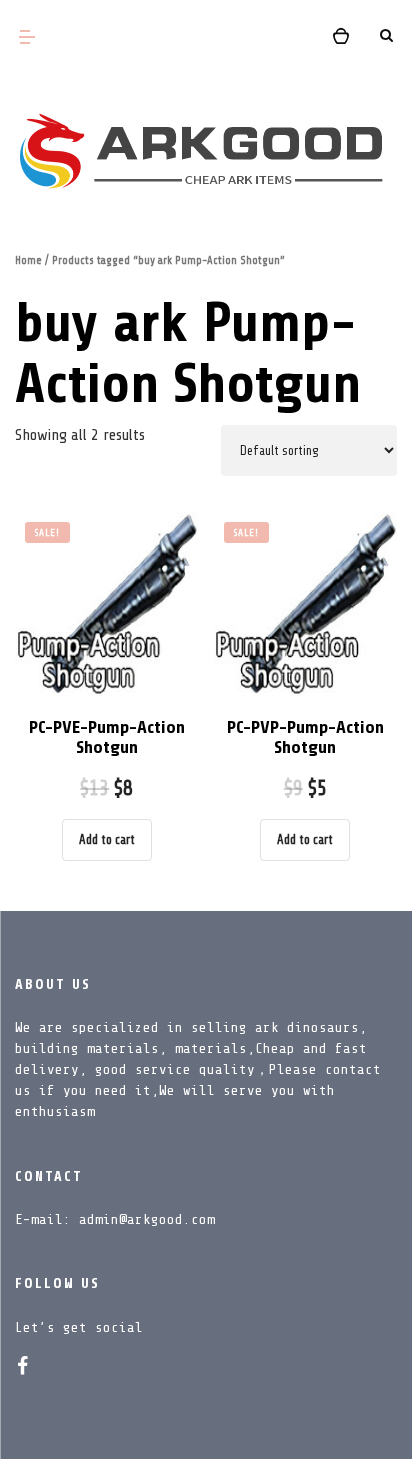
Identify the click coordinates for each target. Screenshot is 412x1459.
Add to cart (107, 839)
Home (28, 260)
